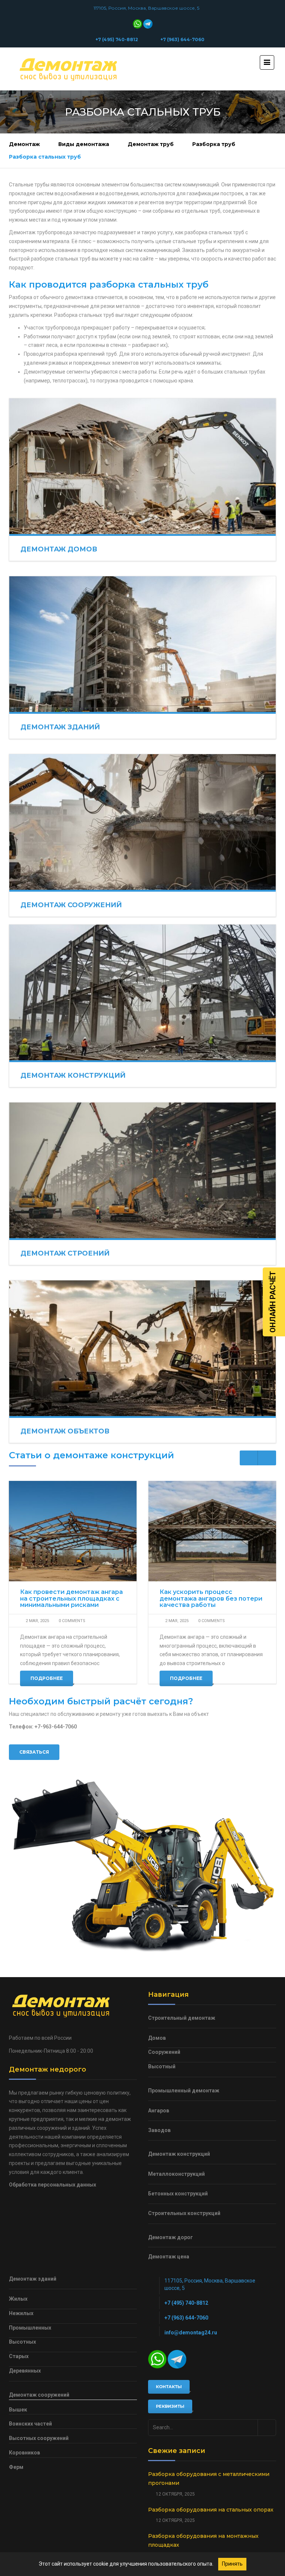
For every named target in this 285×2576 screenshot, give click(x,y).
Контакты (169, 2387)
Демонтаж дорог (171, 2237)
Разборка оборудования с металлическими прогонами (209, 2479)
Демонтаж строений (65, 1253)
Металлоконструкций (176, 2174)
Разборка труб (214, 144)
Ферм (16, 2467)
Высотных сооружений (39, 2438)
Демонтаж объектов (65, 1431)
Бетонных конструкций (178, 2194)
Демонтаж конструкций (73, 1075)
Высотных (22, 2342)
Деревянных (25, 2371)
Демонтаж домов (59, 549)
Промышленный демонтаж (184, 2091)
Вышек (18, 2410)
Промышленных (30, 2328)
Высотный (162, 2066)
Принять (232, 2564)
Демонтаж (24, 144)
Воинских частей (30, 2424)
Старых (19, 2356)
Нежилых (21, 2313)
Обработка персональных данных (53, 2185)
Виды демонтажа (84, 144)
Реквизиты (170, 2406)
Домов (157, 2038)
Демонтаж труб (151, 144)
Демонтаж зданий (60, 727)
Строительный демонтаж (182, 2018)
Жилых (18, 2299)
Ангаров (159, 2111)
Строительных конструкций (184, 2213)
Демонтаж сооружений (71, 905)
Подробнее (47, 1678)
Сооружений (164, 2052)
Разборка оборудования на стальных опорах (211, 2510)
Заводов (159, 2130)
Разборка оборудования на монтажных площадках (203, 2540)
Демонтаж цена (169, 2257)
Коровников (24, 2453)
